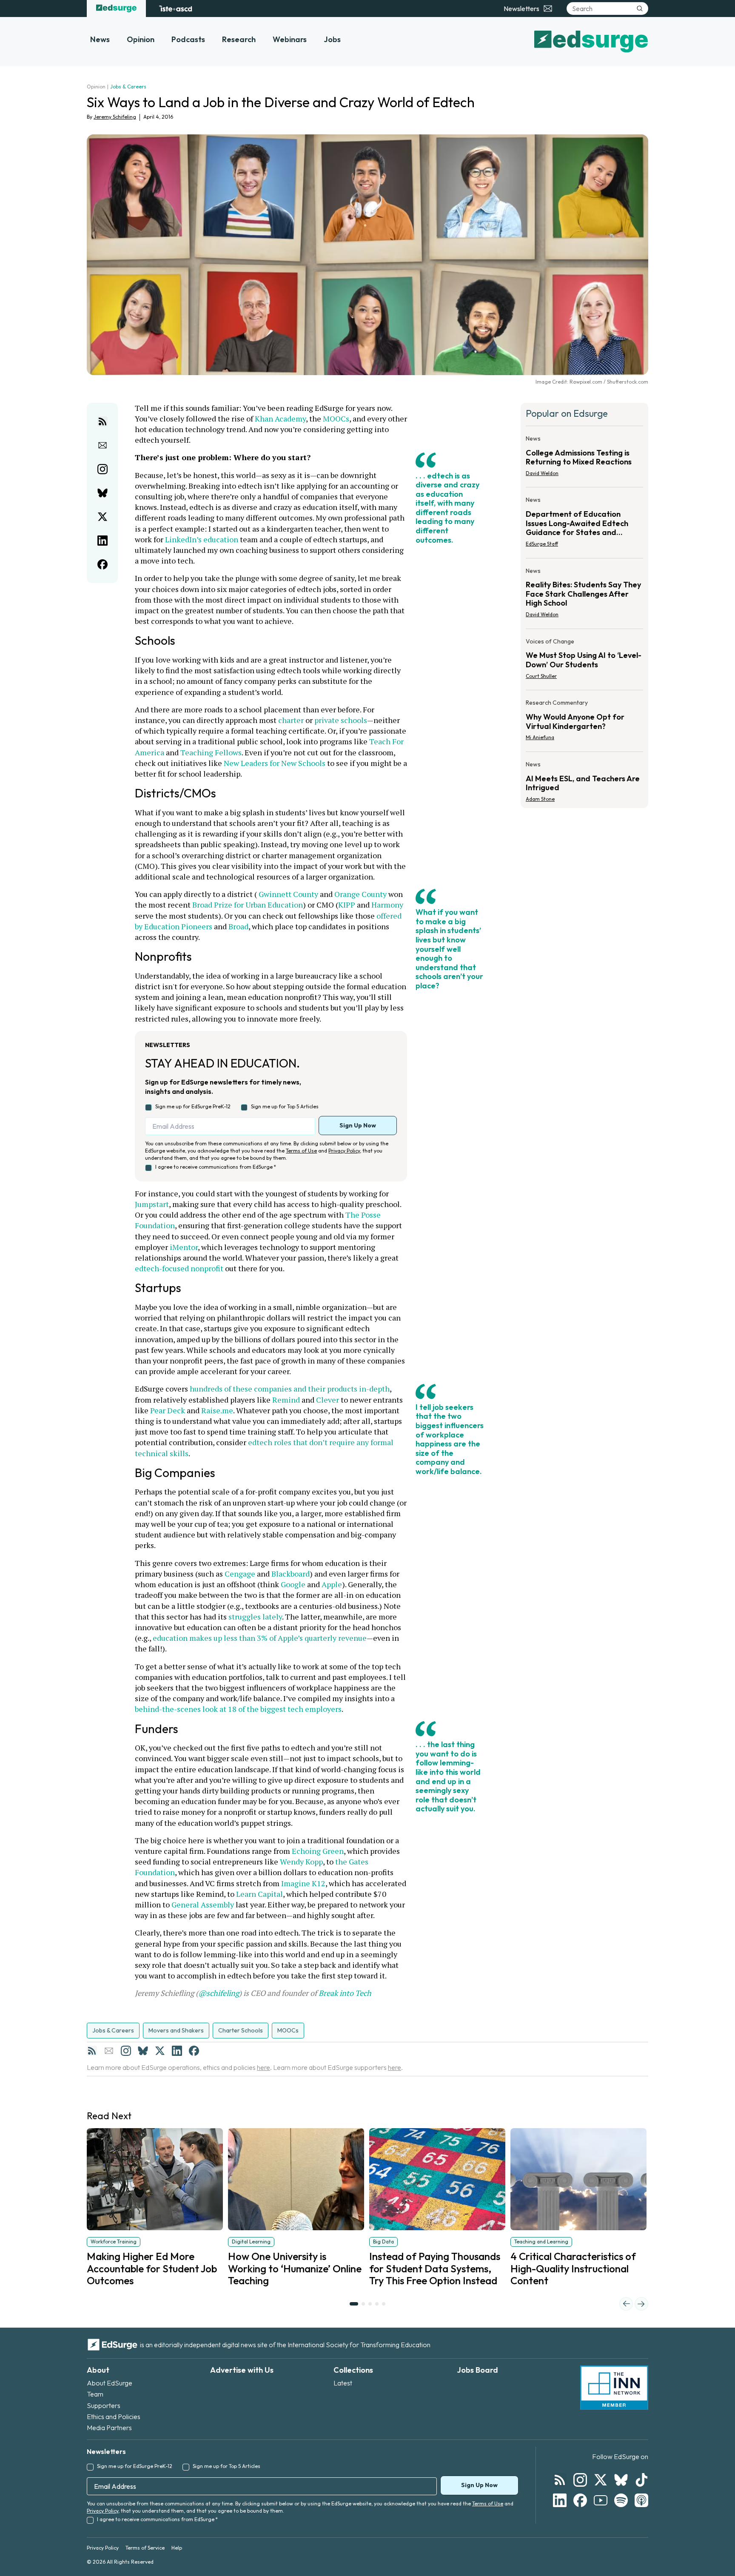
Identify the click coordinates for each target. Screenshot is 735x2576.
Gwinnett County (288, 894)
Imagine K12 (303, 1883)
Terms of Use (301, 1151)
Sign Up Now (358, 1125)
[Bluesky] (143, 2051)
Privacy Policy (344, 1151)
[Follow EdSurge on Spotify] (621, 2500)
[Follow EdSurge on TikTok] (641, 2480)
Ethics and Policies (114, 2417)
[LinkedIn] (177, 2051)
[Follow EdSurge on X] (601, 2480)
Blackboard (291, 1574)
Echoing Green (318, 1851)
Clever (328, 1400)
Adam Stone (540, 799)
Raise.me (217, 1410)
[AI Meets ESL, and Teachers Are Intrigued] (584, 779)
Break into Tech (345, 1993)
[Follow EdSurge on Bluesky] (621, 2480)
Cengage (240, 1574)
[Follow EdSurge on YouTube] (601, 2500)
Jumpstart (152, 1204)
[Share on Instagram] (103, 469)
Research (239, 39)
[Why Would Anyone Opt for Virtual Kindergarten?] (584, 723)
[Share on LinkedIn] (103, 541)
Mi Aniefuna (540, 737)
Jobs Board (477, 2370)
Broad (238, 926)
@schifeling (219, 1993)
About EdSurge (110, 2383)
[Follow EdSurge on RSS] (560, 2480)
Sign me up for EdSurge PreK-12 (193, 1106)
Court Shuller (541, 676)
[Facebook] (194, 2051)
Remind (286, 1400)
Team (95, 2394)
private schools (341, 720)
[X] (160, 2051)
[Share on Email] (103, 445)
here (264, 2067)
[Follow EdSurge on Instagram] (580, 2480)
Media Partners (109, 2428)
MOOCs (336, 418)
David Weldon (542, 473)
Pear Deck (168, 1410)
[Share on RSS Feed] (103, 421)
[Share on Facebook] (103, 564)
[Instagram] (126, 2051)
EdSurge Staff (542, 544)
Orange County (360, 894)
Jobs (332, 39)
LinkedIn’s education (202, 539)
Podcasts (188, 39)
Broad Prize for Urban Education (248, 905)
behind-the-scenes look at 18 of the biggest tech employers (238, 1709)
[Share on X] (103, 517)
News (100, 39)
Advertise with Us (242, 2370)
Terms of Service (145, 2548)
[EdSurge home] (116, 9)
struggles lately (255, 1617)
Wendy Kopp (301, 1862)
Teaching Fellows (211, 752)
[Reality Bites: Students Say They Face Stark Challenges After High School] (584, 595)
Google (293, 1584)
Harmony (387, 905)
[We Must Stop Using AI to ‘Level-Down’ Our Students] (584, 661)
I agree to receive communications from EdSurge (216, 1167)
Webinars (290, 39)
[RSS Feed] (92, 2051)
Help (177, 2548)
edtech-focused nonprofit (179, 1268)
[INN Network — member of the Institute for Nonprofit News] (614, 2388)
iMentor (184, 1247)
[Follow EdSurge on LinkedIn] (560, 2500)
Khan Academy (280, 418)
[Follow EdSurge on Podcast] (641, 2500)
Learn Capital (259, 1894)
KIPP (347, 905)
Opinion (141, 39)
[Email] (109, 2051)
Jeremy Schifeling (115, 117)
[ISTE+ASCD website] (175, 9)
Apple (332, 1584)
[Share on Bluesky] (103, 493)
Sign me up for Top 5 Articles (285, 1106)
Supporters (104, 2405)
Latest (343, 2383)
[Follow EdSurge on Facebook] (580, 2500)
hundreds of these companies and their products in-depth (290, 1389)
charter (291, 720)
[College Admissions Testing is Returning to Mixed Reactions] (584, 458)
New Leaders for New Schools (275, 763)
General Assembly (203, 1904)
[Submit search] (640, 9)
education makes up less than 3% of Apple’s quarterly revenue (260, 1638)
